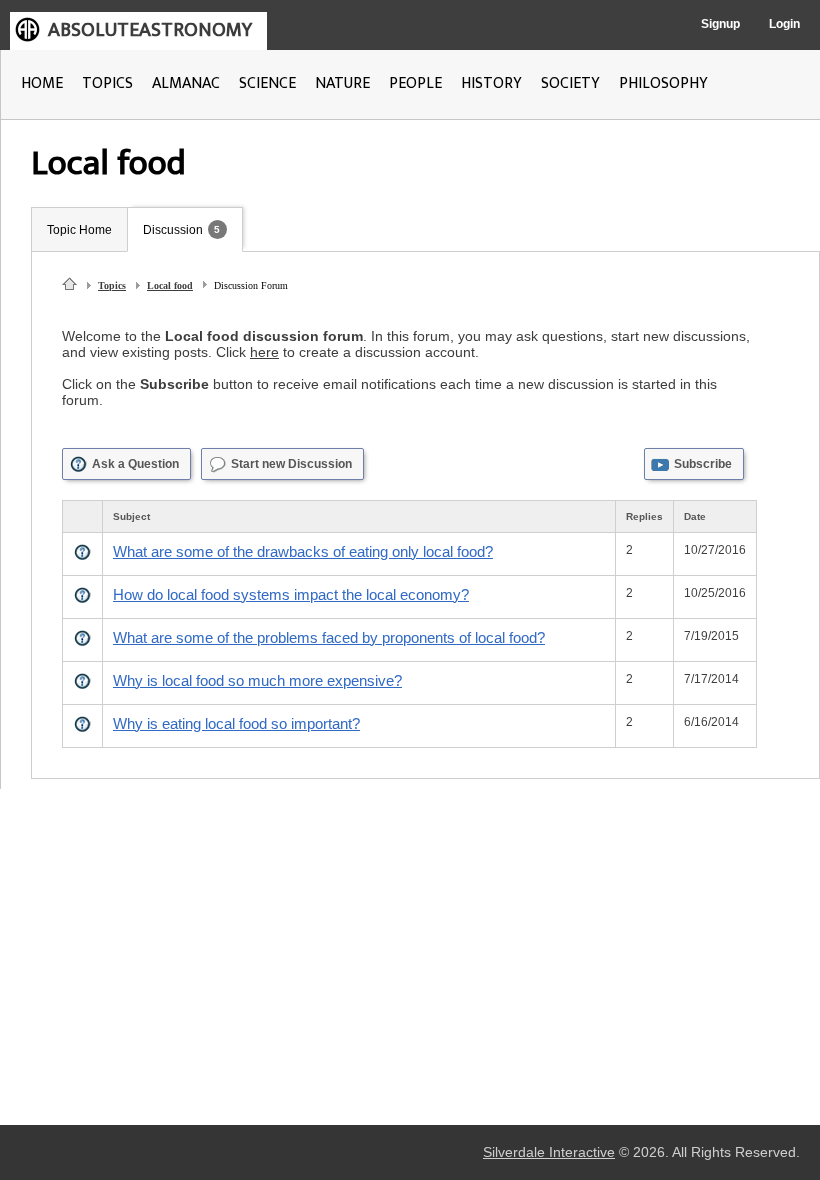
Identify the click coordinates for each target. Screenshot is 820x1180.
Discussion (173, 230)
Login (784, 24)
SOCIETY (570, 83)
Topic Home (79, 230)
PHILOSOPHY (663, 83)
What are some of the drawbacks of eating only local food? (303, 551)
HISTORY (491, 83)
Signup (720, 24)
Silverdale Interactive (549, 1152)
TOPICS (107, 83)
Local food (170, 285)
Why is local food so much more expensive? (257, 680)
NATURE (342, 83)
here (264, 352)
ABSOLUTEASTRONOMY (150, 30)
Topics (112, 285)
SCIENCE (267, 83)
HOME (42, 83)
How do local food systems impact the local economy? (291, 594)
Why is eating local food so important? (236, 723)
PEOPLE (415, 83)
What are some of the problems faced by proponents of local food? (329, 637)
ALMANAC (186, 83)
